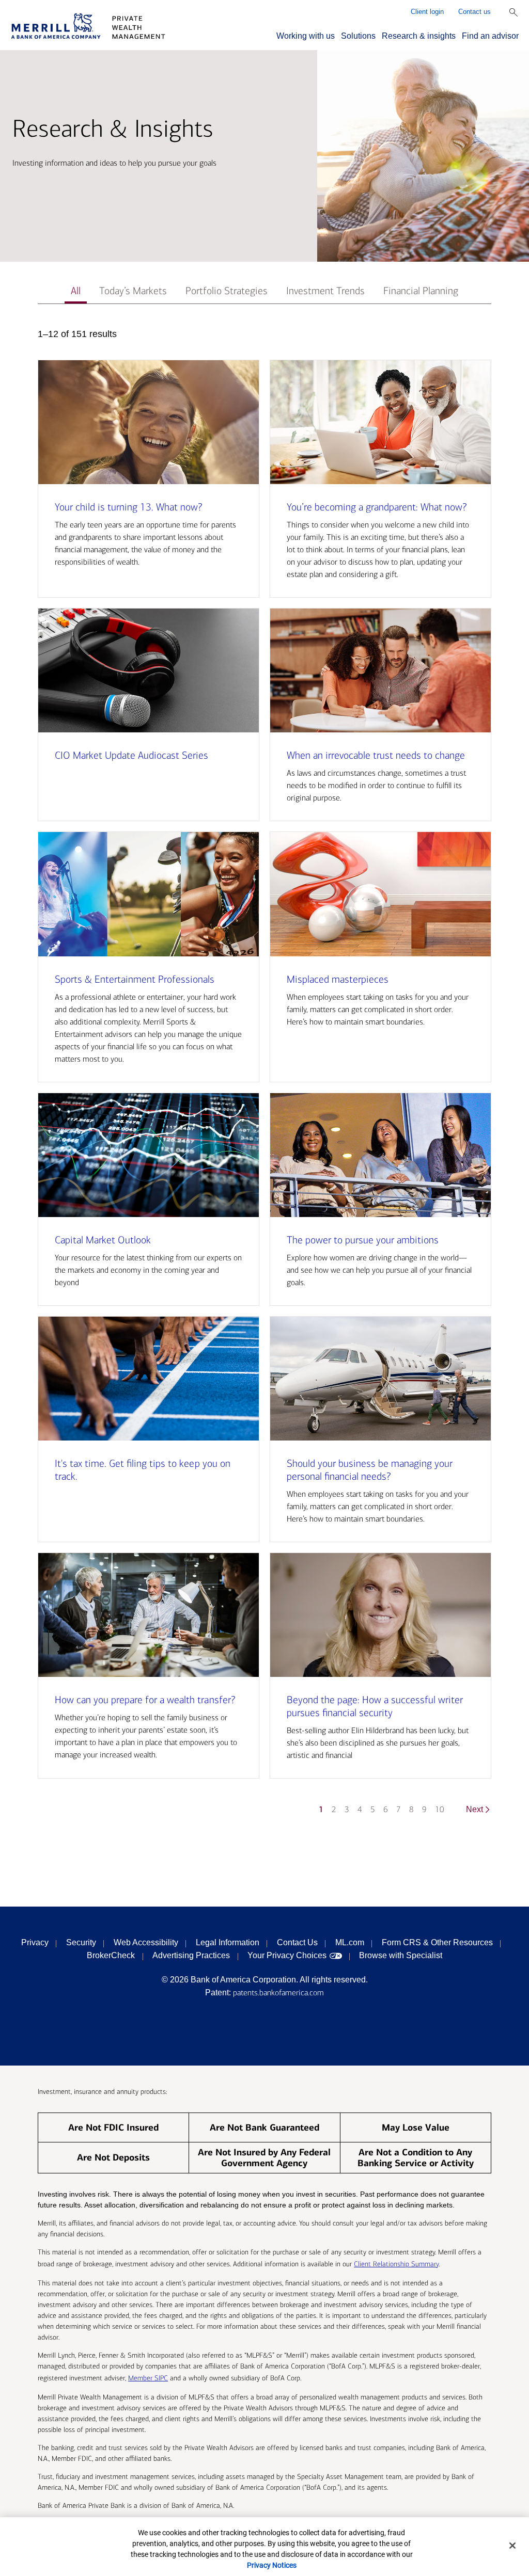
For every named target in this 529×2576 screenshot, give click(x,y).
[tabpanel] (264, 1076)
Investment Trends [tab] (325, 291)
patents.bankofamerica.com (278, 1993)
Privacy (35, 1942)
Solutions (358, 36)
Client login (427, 12)
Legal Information (228, 1942)
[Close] (512, 2546)
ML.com (350, 1942)
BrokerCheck (111, 1955)
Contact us (474, 12)
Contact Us (297, 1942)
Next (474, 1809)
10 (440, 1809)
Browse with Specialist (401, 1955)
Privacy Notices (272, 2565)
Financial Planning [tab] (421, 291)
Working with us (306, 36)
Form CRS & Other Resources (437, 1942)
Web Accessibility (146, 1942)
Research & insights (419, 36)
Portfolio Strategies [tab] (227, 291)
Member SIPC (148, 2378)
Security (81, 1942)
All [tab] (76, 291)
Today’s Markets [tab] (133, 291)
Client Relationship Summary (396, 2264)
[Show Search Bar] (514, 12)
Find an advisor (490, 36)
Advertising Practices (191, 1955)
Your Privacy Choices (287, 1955)
